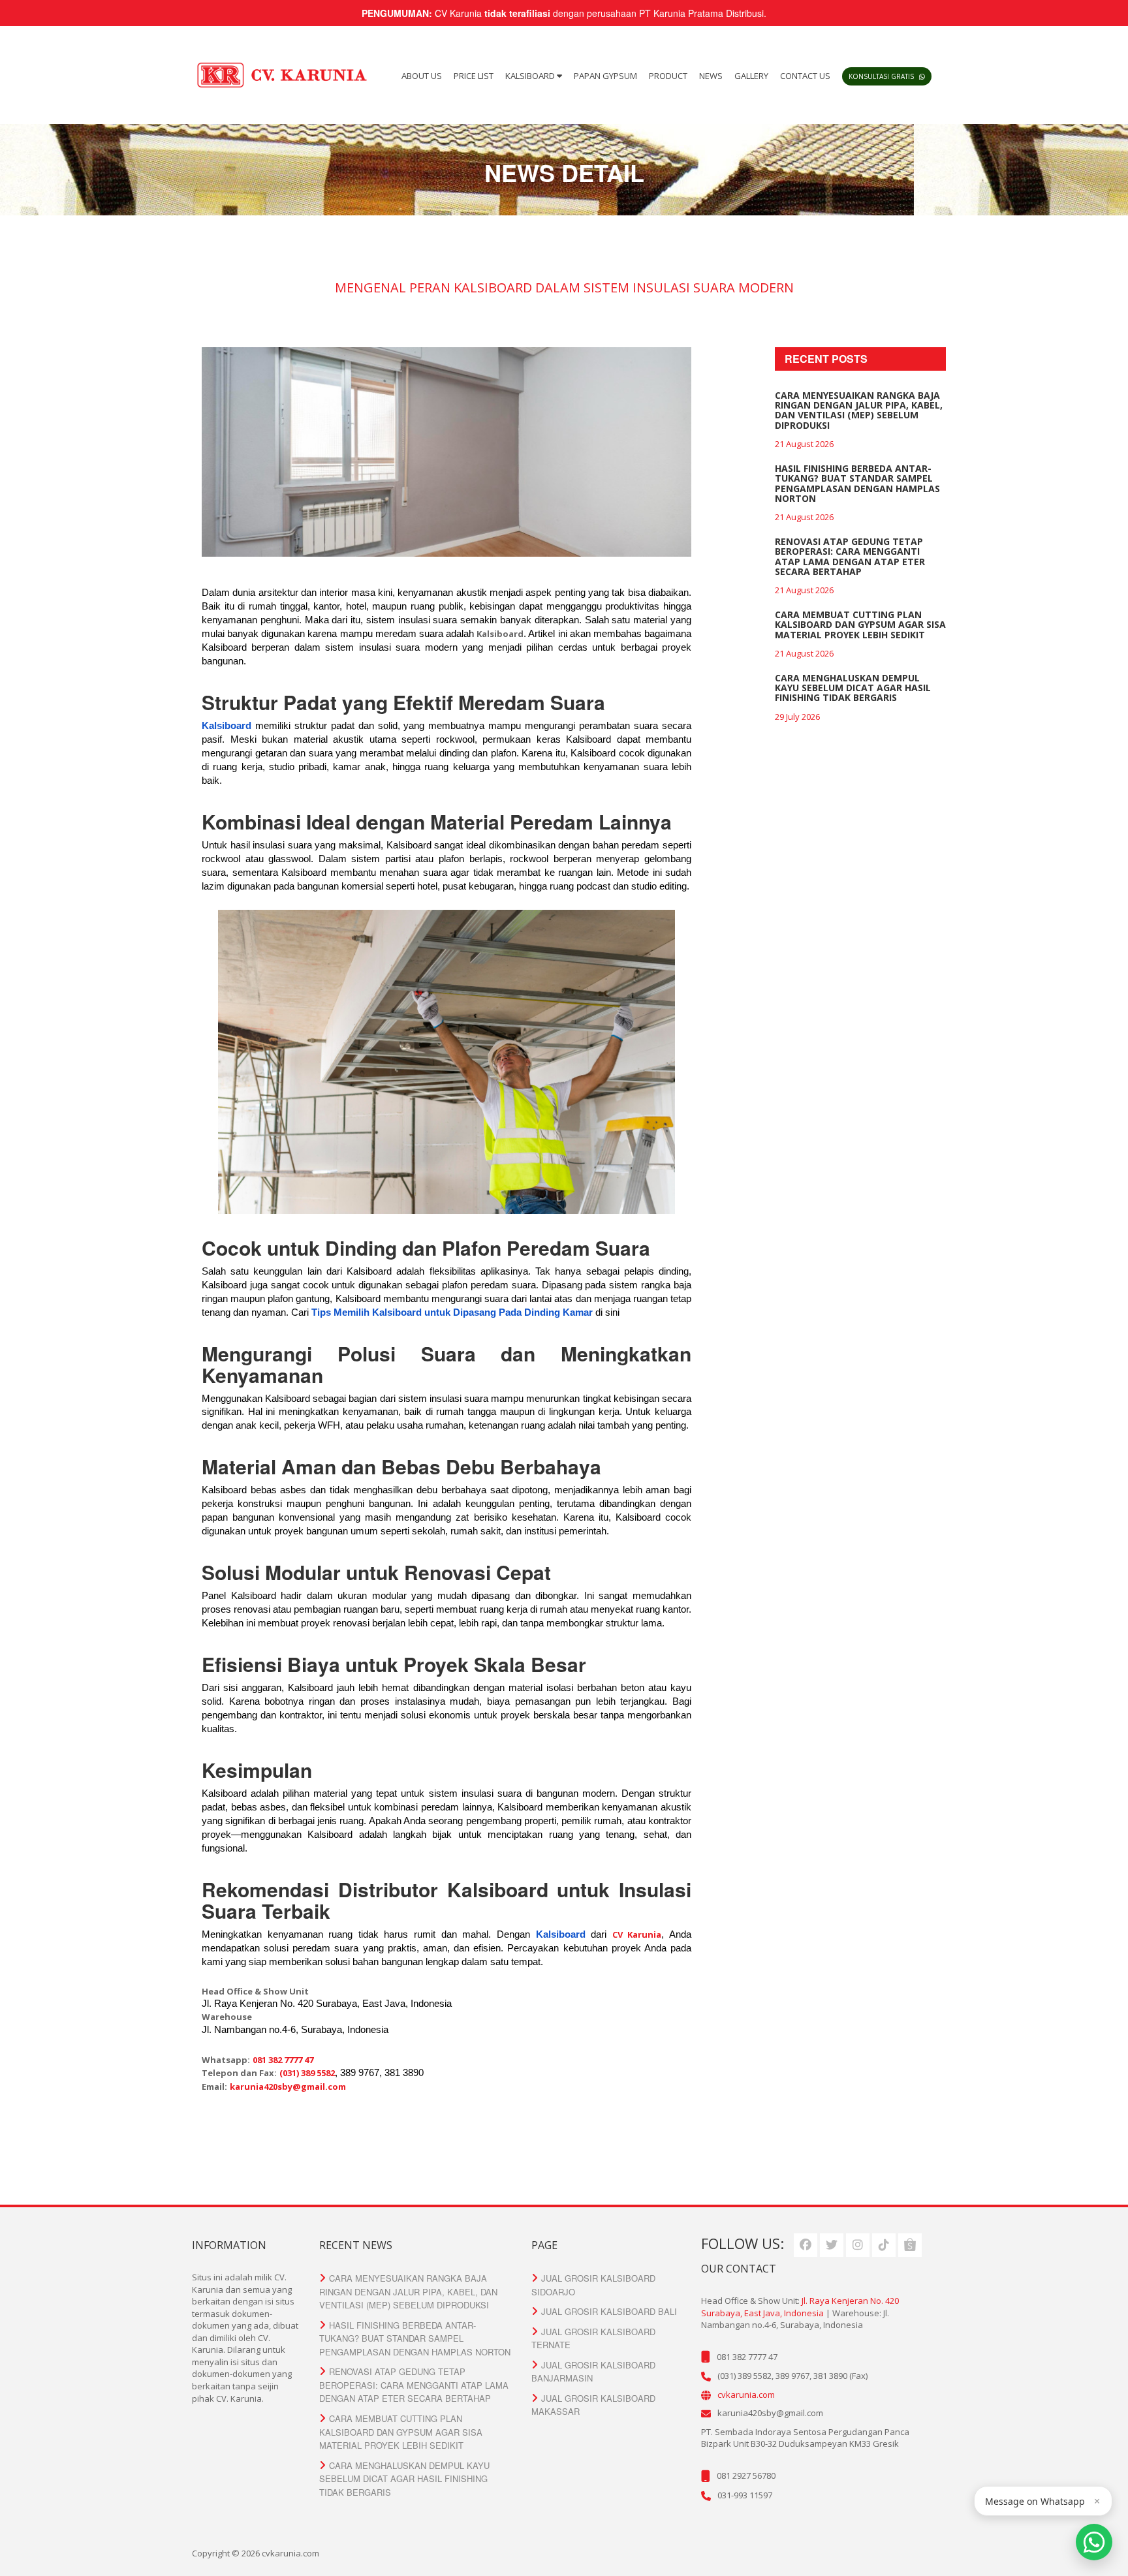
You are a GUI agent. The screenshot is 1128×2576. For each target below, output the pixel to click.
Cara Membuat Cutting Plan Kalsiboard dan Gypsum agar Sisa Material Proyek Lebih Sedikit (860, 625)
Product (668, 76)
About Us (422, 76)
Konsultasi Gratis (882, 76)
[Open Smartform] (1094, 2542)
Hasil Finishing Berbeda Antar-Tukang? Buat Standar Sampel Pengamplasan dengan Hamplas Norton (857, 483)
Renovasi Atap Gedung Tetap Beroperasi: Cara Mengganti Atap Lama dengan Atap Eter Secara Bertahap (850, 556)
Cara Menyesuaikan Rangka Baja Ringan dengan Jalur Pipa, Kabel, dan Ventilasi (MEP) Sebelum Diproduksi (859, 410)
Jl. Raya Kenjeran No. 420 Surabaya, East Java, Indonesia (800, 2307)
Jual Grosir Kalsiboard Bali (609, 2311)
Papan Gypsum (605, 76)
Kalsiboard (531, 76)
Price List (474, 76)
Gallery (751, 76)
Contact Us (805, 76)
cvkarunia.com (746, 2395)
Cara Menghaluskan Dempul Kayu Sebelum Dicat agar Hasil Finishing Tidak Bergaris (853, 688)
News (711, 76)
